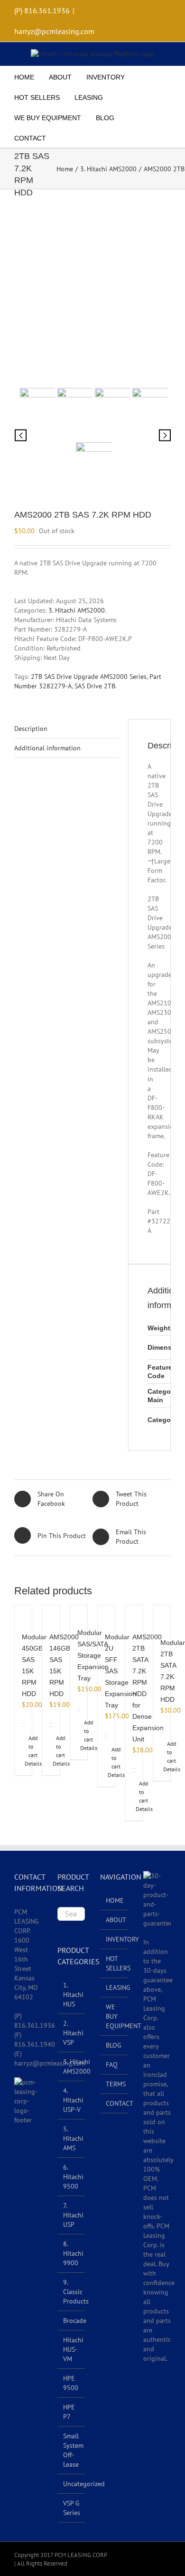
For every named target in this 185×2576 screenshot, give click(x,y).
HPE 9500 (71, 2383)
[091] (92, 464)
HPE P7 (69, 2412)
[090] (92, 293)
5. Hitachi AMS (73, 2138)
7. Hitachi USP (73, 2215)
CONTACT (115, 2103)
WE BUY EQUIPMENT (115, 2016)
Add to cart (25, 1747)
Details (21, 1764)
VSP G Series (72, 2508)
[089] (149, 409)
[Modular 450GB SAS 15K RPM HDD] (23, 1614)
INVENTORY (115, 1939)
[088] (111, 409)
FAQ (112, 2065)
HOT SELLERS (115, 1963)
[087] (74, 409)
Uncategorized (84, 2484)
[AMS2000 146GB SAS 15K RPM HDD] (51, 1614)
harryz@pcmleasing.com (54, 31)
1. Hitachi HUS (73, 1995)
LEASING (115, 1987)
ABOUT (115, 1920)
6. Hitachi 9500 (73, 2177)
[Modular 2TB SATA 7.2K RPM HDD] (162, 1617)
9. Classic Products (76, 2292)
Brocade (75, 2321)
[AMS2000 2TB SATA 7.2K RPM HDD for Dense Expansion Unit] (134, 1614)
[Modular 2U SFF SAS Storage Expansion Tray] (106, 1614)
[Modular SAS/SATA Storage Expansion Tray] (79, 1612)
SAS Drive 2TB (95, 686)
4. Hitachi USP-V (73, 2100)
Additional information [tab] (47, 748)
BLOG (114, 2045)
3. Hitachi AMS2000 (77, 610)
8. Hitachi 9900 (73, 2253)
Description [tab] (31, 729)
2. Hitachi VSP (73, 2033)
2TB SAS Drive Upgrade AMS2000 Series (89, 677)
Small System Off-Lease (73, 2450)
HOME (115, 1900)
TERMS (115, 2084)
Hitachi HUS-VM (73, 2349)
